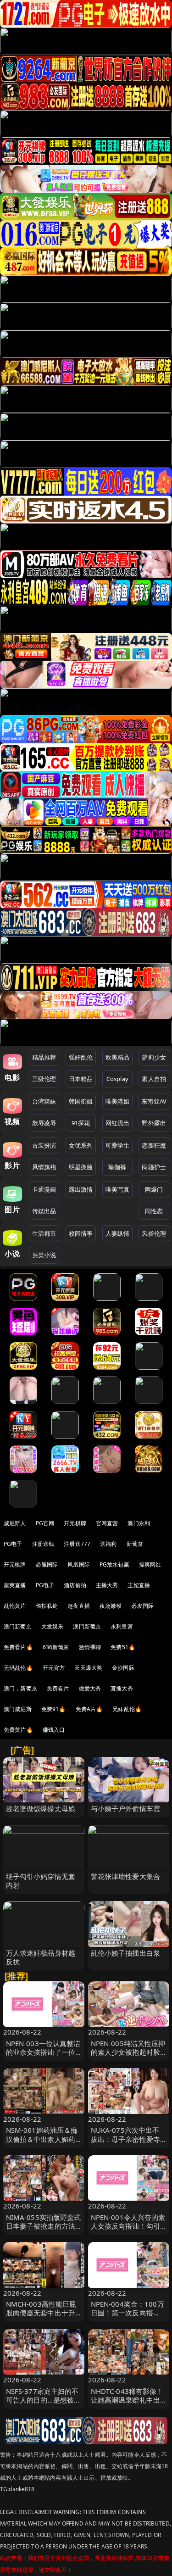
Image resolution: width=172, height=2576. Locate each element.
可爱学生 (118, 1145)
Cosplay (117, 1079)
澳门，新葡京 (20, 1688)
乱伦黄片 (15, 1606)
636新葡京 (56, 1647)
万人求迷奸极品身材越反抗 (41, 1957)
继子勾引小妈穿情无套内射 (41, 1881)
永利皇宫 (122, 1626)
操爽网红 (150, 1564)
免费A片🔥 (89, 1709)
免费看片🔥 (18, 1647)
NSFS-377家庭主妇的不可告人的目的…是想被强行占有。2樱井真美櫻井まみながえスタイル (44, 2404)
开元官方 (54, 1668)
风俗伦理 (154, 1233)
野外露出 (154, 1123)
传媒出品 (44, 1211)
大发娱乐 (53, 1626)
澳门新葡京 (18, 1626)
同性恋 (154, 1211)
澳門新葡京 (87, 1626)
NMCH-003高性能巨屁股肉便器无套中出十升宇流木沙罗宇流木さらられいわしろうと (41, 2317)
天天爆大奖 (88, 1668)
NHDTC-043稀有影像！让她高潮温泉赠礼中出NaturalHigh (127, 2400)
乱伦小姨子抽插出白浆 (126, 1953)
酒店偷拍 (75, 1585)
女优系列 (81, 1145)
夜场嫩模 (111, 1606)
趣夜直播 (79, 1606)
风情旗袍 (44, 1167)
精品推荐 (44, 1057)
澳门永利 (139, 1523)
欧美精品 (118, 1057)
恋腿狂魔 (154, 1145)
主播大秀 (107, 1585)
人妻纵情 (118, 1233)
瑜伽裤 (117, 1167)
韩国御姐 (81, 1101)
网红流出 (118, 1123)
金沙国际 (123, 1668)
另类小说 (44, 1255)
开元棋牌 (75, 1523)
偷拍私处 (47, 1606)
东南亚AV (154, 1101)
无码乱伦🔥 (18, 1668)
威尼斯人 (15, 1523)
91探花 (81, 1123)
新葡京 (135, 1544)
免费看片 (58, 1688)
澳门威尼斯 (18, 1709)
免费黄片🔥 (18, 1730)
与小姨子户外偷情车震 (126, 1808)
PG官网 (45, 1523)
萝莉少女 (154, 1057)
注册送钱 (43, 1544)
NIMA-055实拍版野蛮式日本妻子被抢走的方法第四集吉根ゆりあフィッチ (44, 2230)
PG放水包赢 (114, 1564)
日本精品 (81, 1079)
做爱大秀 (90, 1688)
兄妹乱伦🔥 (127, 1709)
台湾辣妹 (44, 1101)
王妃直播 (139, 1585)
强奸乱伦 (81, 1057)
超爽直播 (15, 1585)
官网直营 (107, 1523)
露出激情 (81, 1189)
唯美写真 (118, 1189)
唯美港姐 (118, 1101)
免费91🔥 (54, 1709)
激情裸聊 (90, 1647)
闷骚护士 (154, 1167)
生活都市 (44, 1233)
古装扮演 (44, 1145)
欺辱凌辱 (44, 1123)
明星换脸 (81, 1167)
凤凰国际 (79, 1564)
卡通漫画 (44, 1189)
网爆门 (154, 1189)
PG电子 (13, 1544)
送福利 (108, 1544)
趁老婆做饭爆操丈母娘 (41, 1808)
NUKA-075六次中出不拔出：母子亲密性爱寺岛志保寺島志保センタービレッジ (126, 2143)
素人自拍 (154, 1079)
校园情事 (81, 1233)
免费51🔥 (123, 1647)
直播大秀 (122, 1688)
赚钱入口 (54, 1730)
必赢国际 (47, 1564)
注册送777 (77, 1544)
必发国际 (142, 1606)
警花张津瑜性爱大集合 (126, 1876)
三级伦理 (44, 1079)
